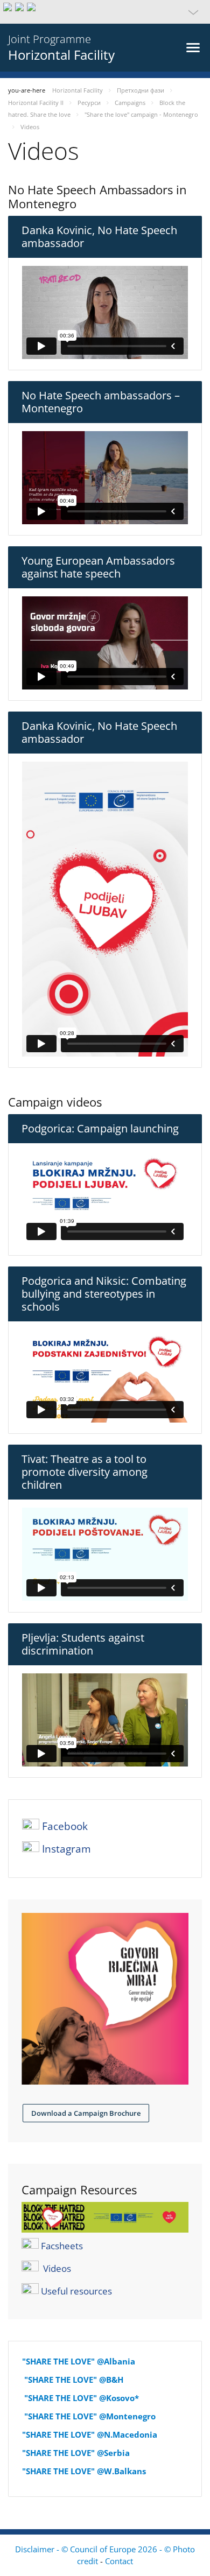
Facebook (65, 1826)
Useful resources (76, 2290)
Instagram (66, 1849)
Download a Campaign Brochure (86, 2113)
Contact (119, 2561)
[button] (105, 12)
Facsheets (62, 2245)
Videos (57, 2268)
